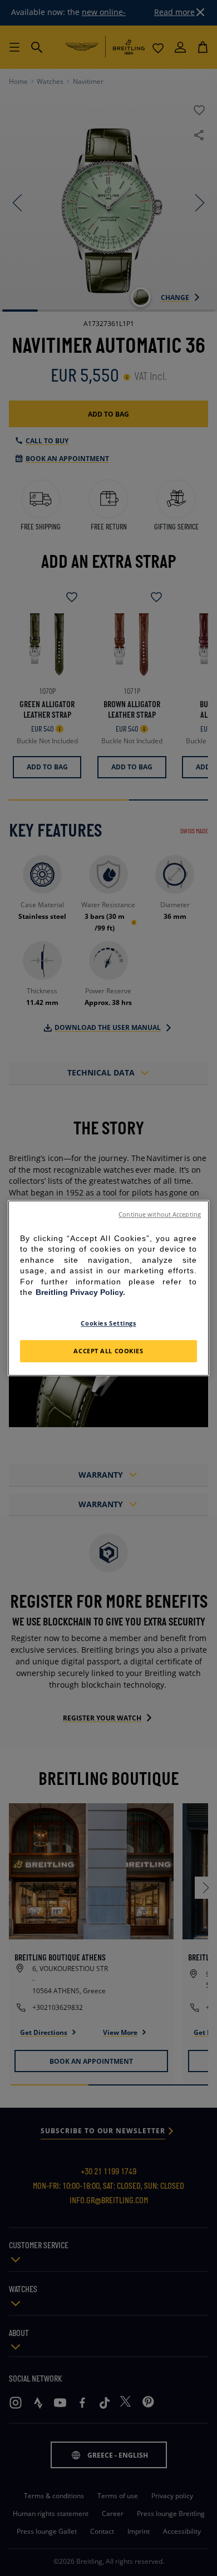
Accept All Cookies (108, 1351)
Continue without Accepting (160, 1214)
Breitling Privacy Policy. (80, 1293)
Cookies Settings (108, 1323)
